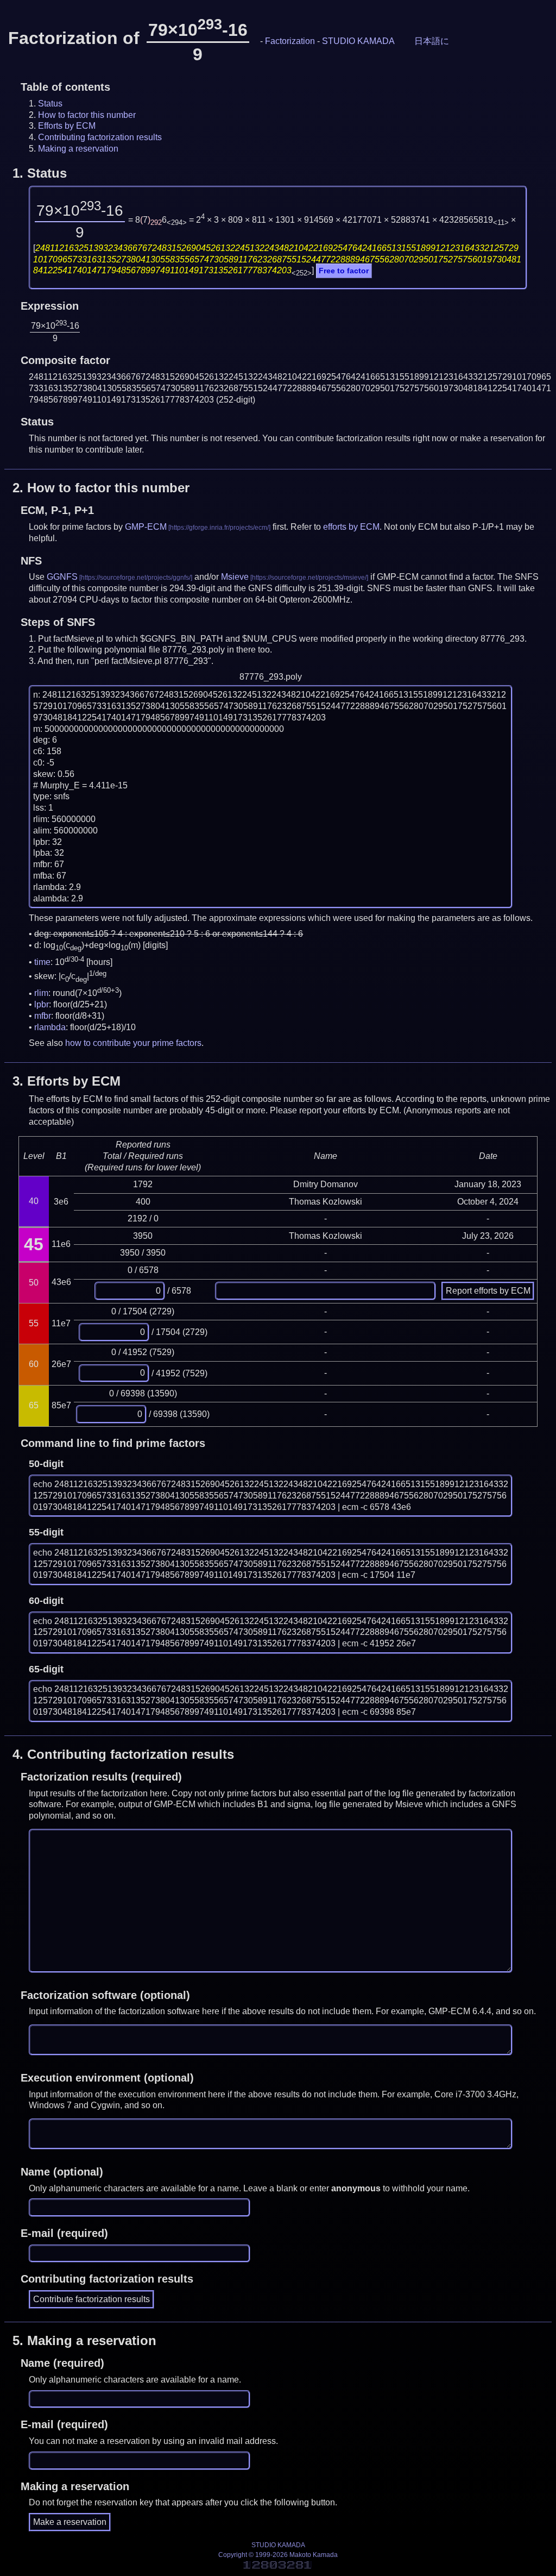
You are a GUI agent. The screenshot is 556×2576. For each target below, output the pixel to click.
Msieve (235, 577)
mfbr (43, 1016)
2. (101, 488)
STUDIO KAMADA (358, 41)
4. (123, 1754)
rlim (41, 994)
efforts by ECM (351, 527)
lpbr (42, 1004)
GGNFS (62, 577)
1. (40, 173)
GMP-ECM (146, 527)
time (42, 962)
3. (67, 1081)
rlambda (50, 1027)
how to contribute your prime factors (133, 1043)
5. (84, 2340)
